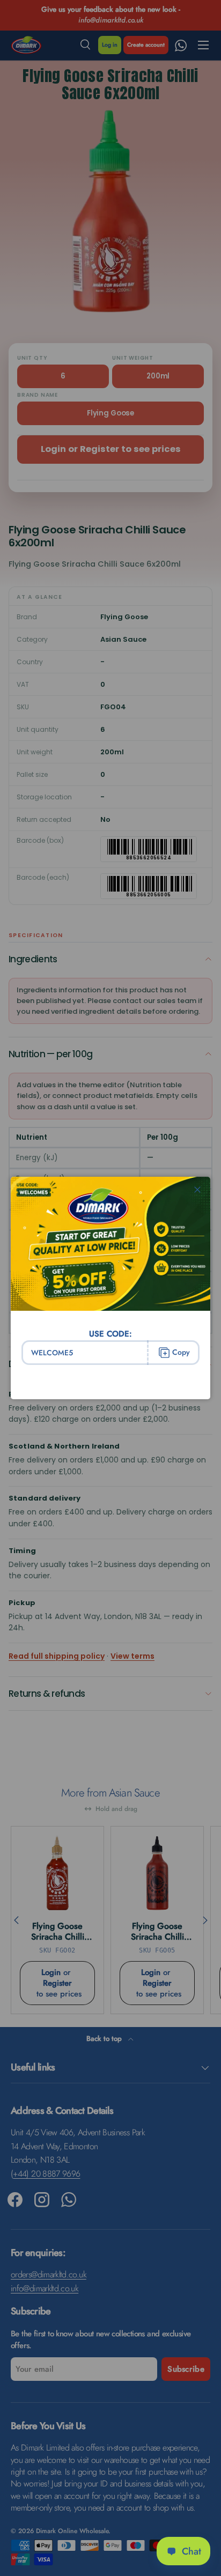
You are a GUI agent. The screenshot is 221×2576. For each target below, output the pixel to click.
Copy (181, 1352)
